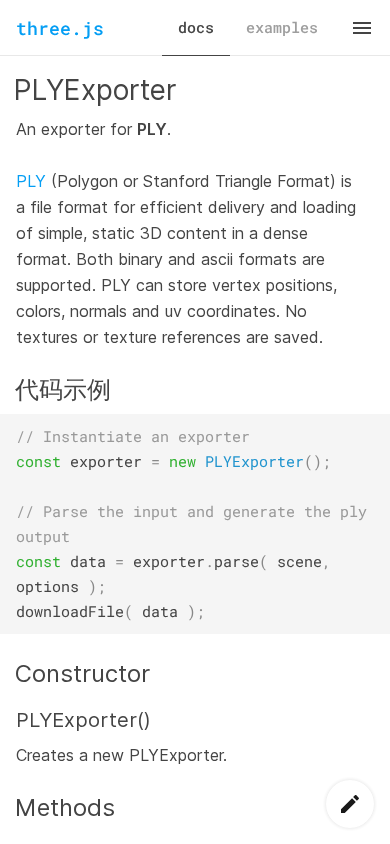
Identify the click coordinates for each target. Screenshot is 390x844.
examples (282, 27)
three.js (60, 28)
